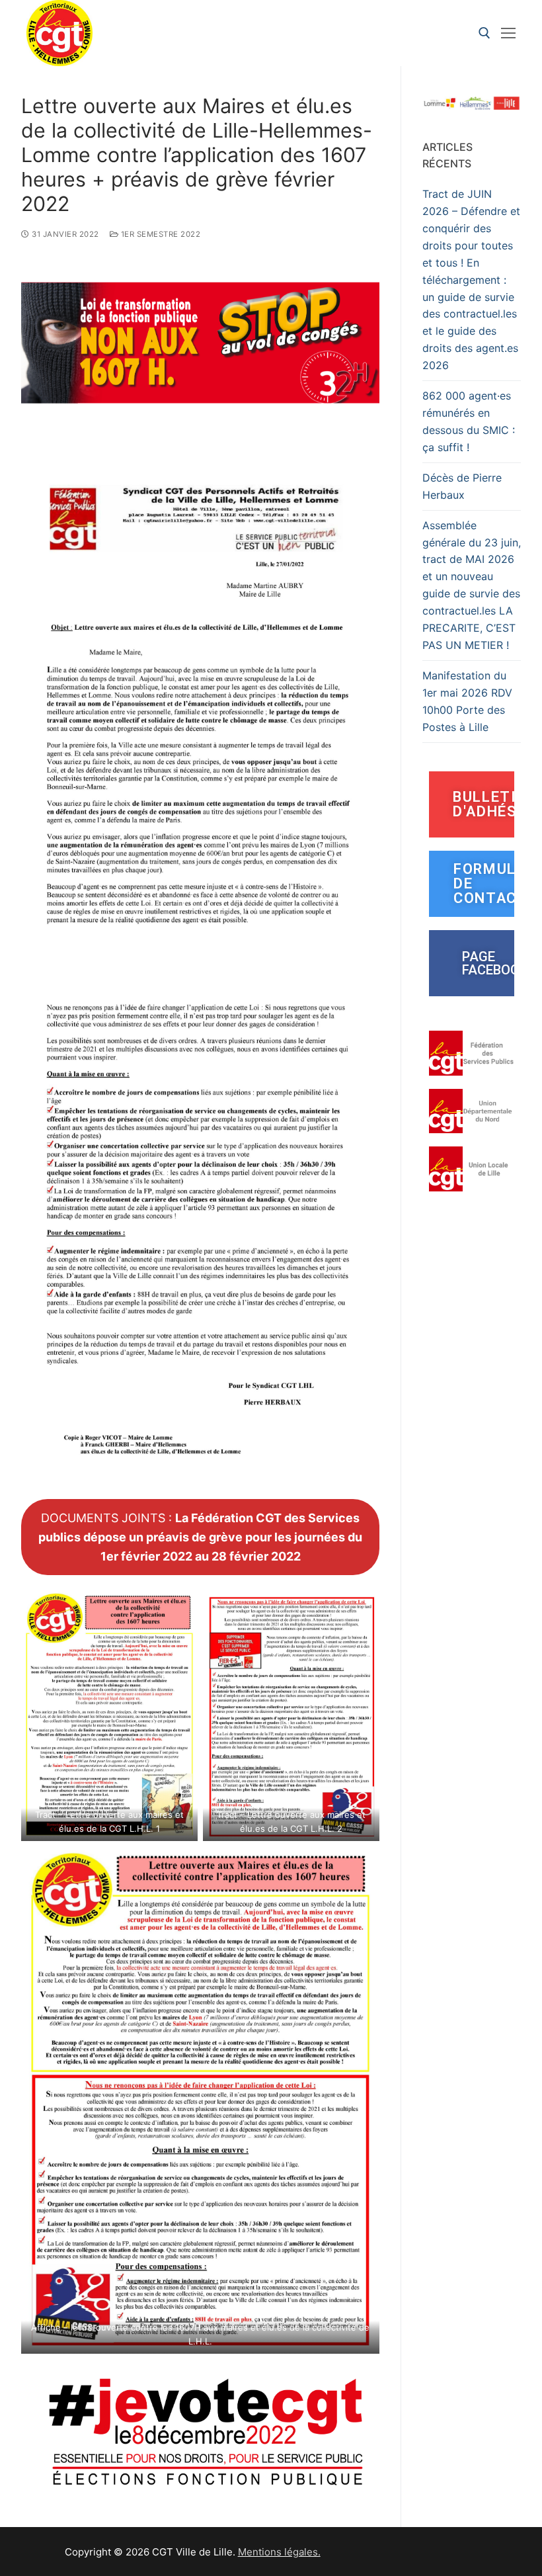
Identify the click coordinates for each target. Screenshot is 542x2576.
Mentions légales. (279, 2552)
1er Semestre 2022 (159, 234)
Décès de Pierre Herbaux (462, 486)
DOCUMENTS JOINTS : (200, 1537)
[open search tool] (484, 33)
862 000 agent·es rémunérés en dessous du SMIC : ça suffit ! (469, 421)
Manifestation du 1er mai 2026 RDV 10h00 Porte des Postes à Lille (467, 701)
